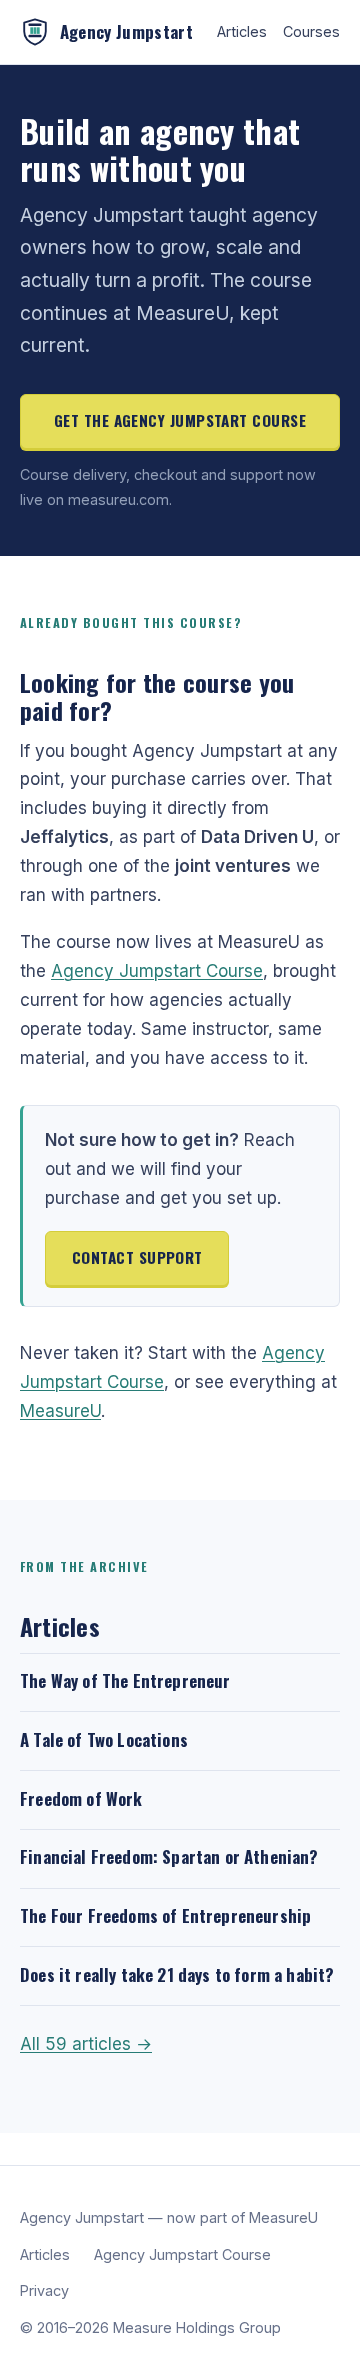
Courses (311, 31)
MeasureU (60, 1411)
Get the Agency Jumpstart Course (180, 420)
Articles (242, 31)
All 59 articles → (86, 2044)
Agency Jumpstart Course (157, 971)
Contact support (137, 1257)
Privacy (44, 2290)
